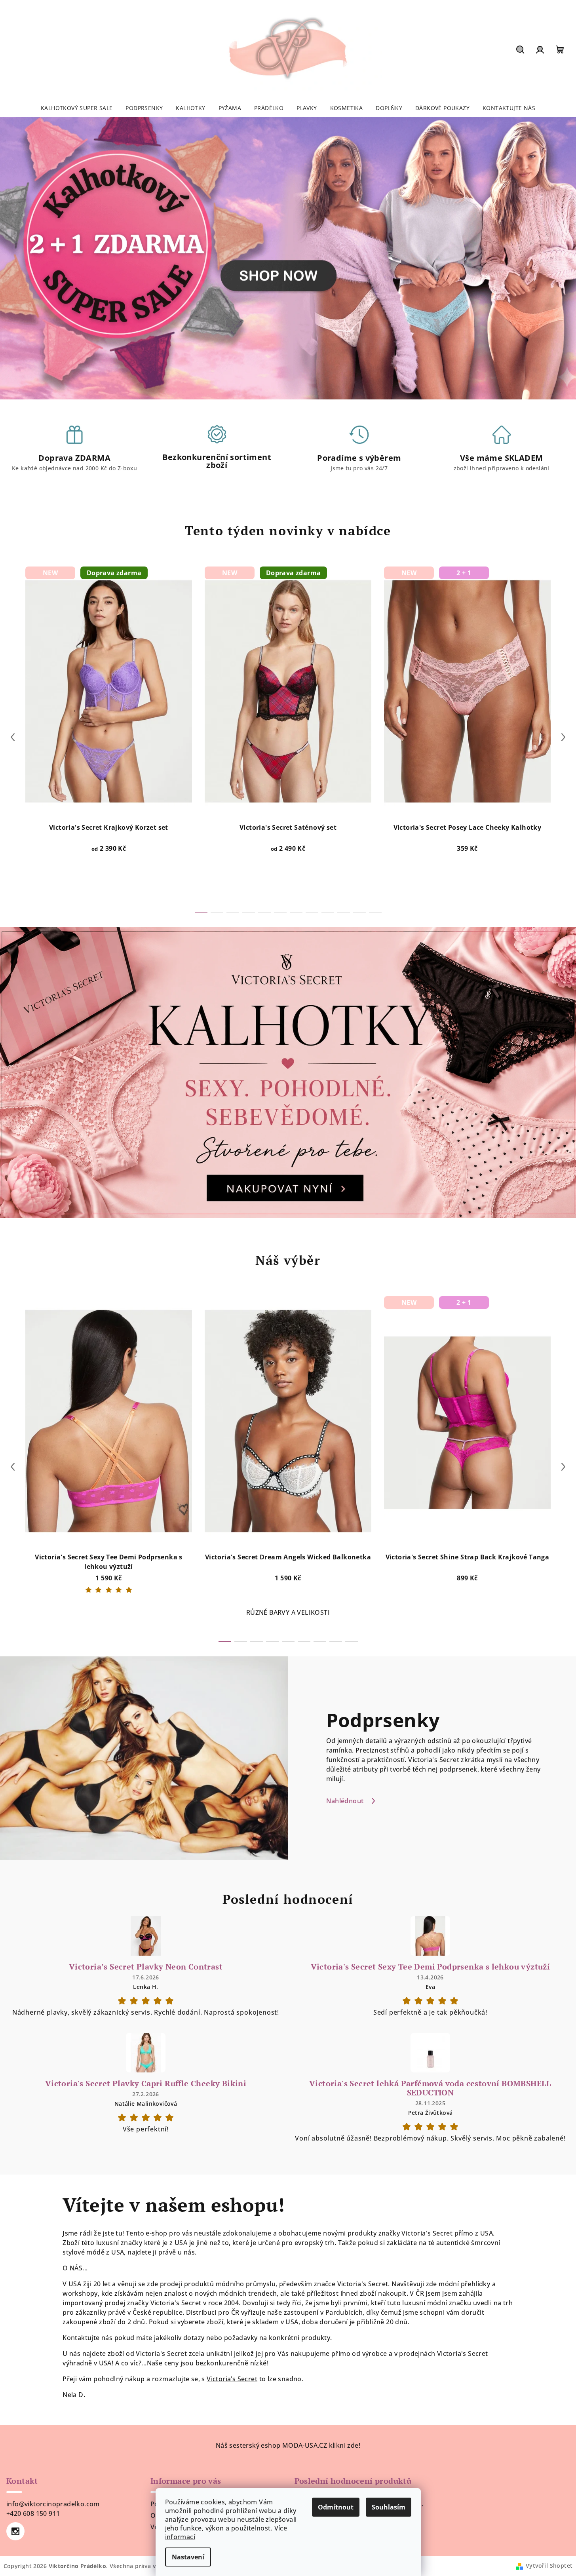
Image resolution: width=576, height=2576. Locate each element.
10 (359, 912)
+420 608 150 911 (33, 2513)
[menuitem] (77, 108)
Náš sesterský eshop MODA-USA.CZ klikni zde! (288, 2445)
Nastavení (188, 2557)
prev (13, 737)
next (563, 737)
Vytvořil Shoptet (549, 2566)
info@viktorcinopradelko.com (53, 2504)
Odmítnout (336, 2507)
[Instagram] (15, 2531)
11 (375, 912)
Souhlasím (389, 2507)
